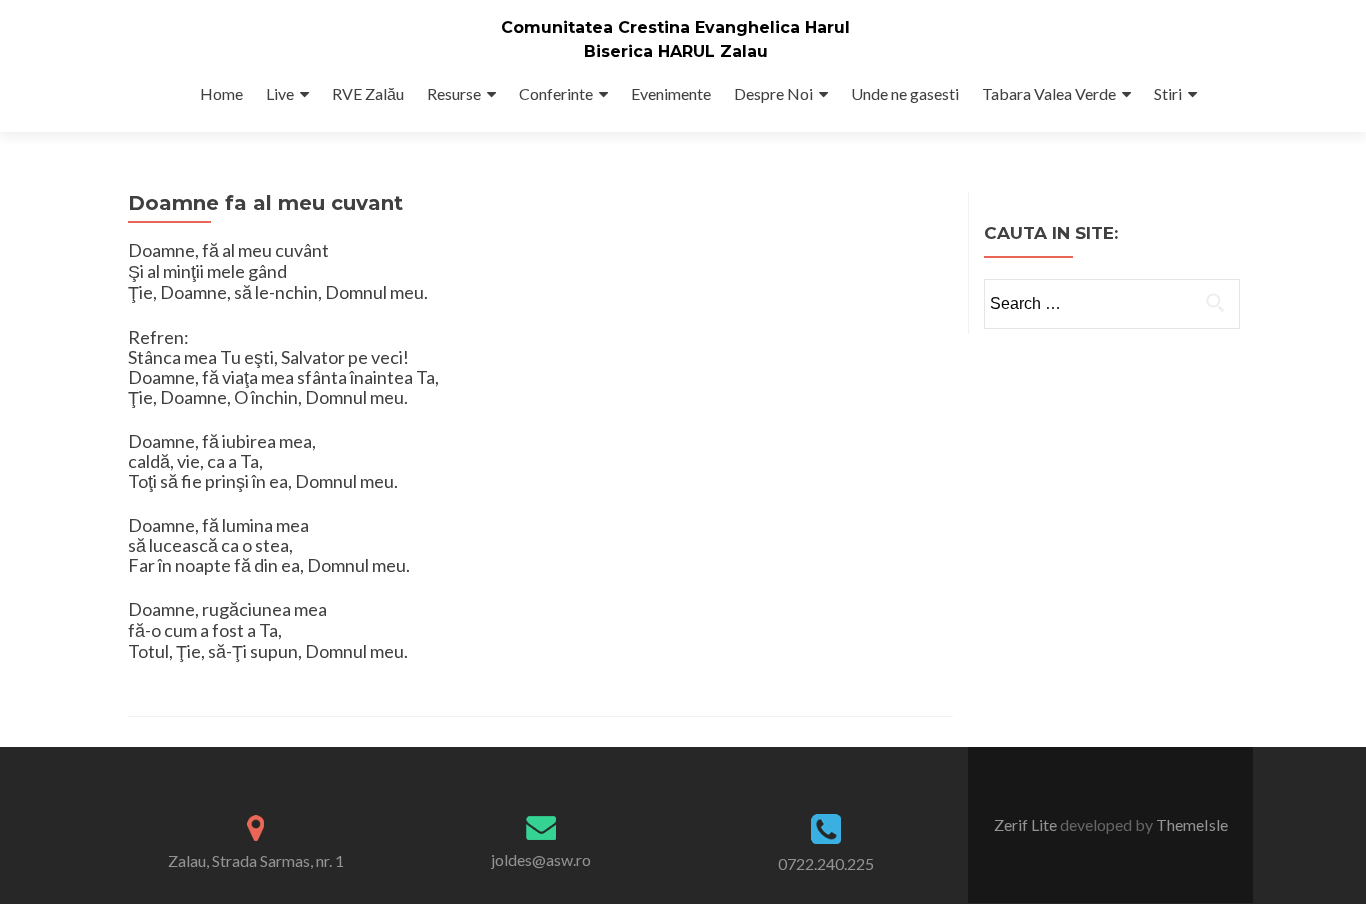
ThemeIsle (1192, 824)
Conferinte (556, 93)
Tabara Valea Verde (1049, 93)
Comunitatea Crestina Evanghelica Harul (675, 27)
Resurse (454, 93)
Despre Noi (773, 93)
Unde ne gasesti (905, 93)
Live (280, 93)
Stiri (1168, 93)
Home (221, 93)
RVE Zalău (368, 93)
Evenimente (671, 93)
